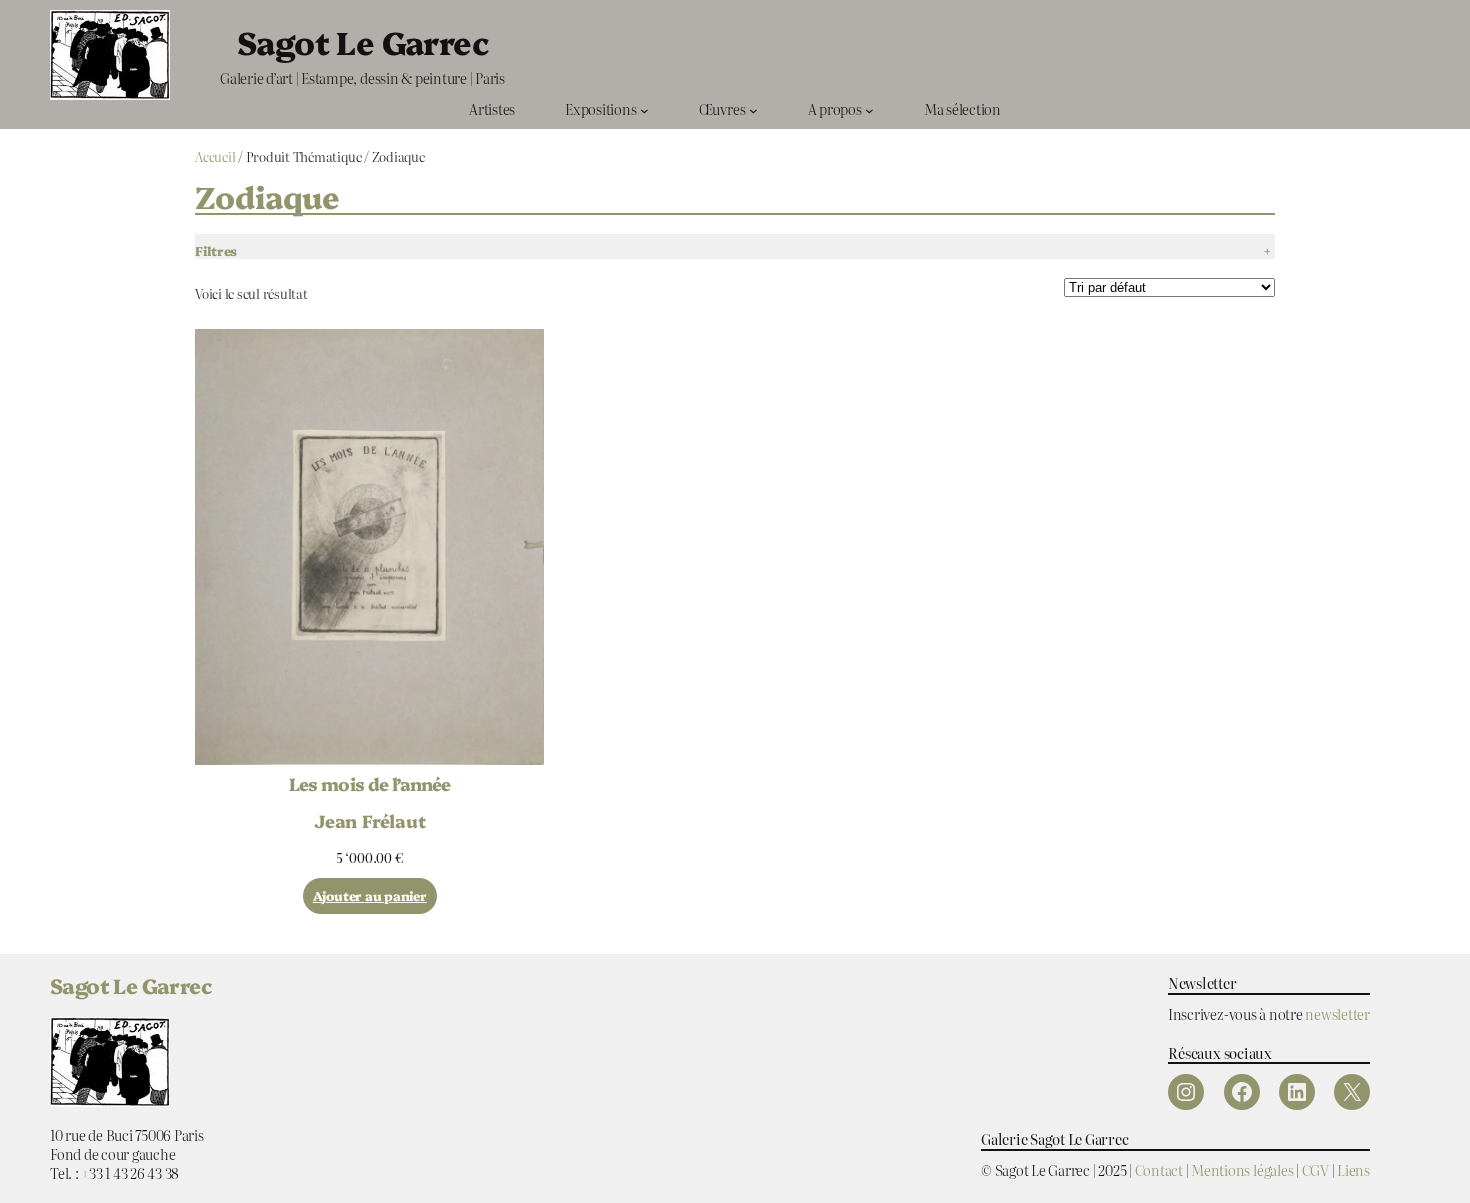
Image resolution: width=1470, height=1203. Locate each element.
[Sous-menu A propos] (869, 109)
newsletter (1337, 1013)
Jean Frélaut (370, 820)
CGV (1315, 1169)
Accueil (215, 156)
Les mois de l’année (369, 784)
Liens (1353, 1169)
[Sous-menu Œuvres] (753, 109)
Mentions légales (1242, 1169)
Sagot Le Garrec (362, 41)
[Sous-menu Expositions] (644, 109)
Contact (1159, 1169)
